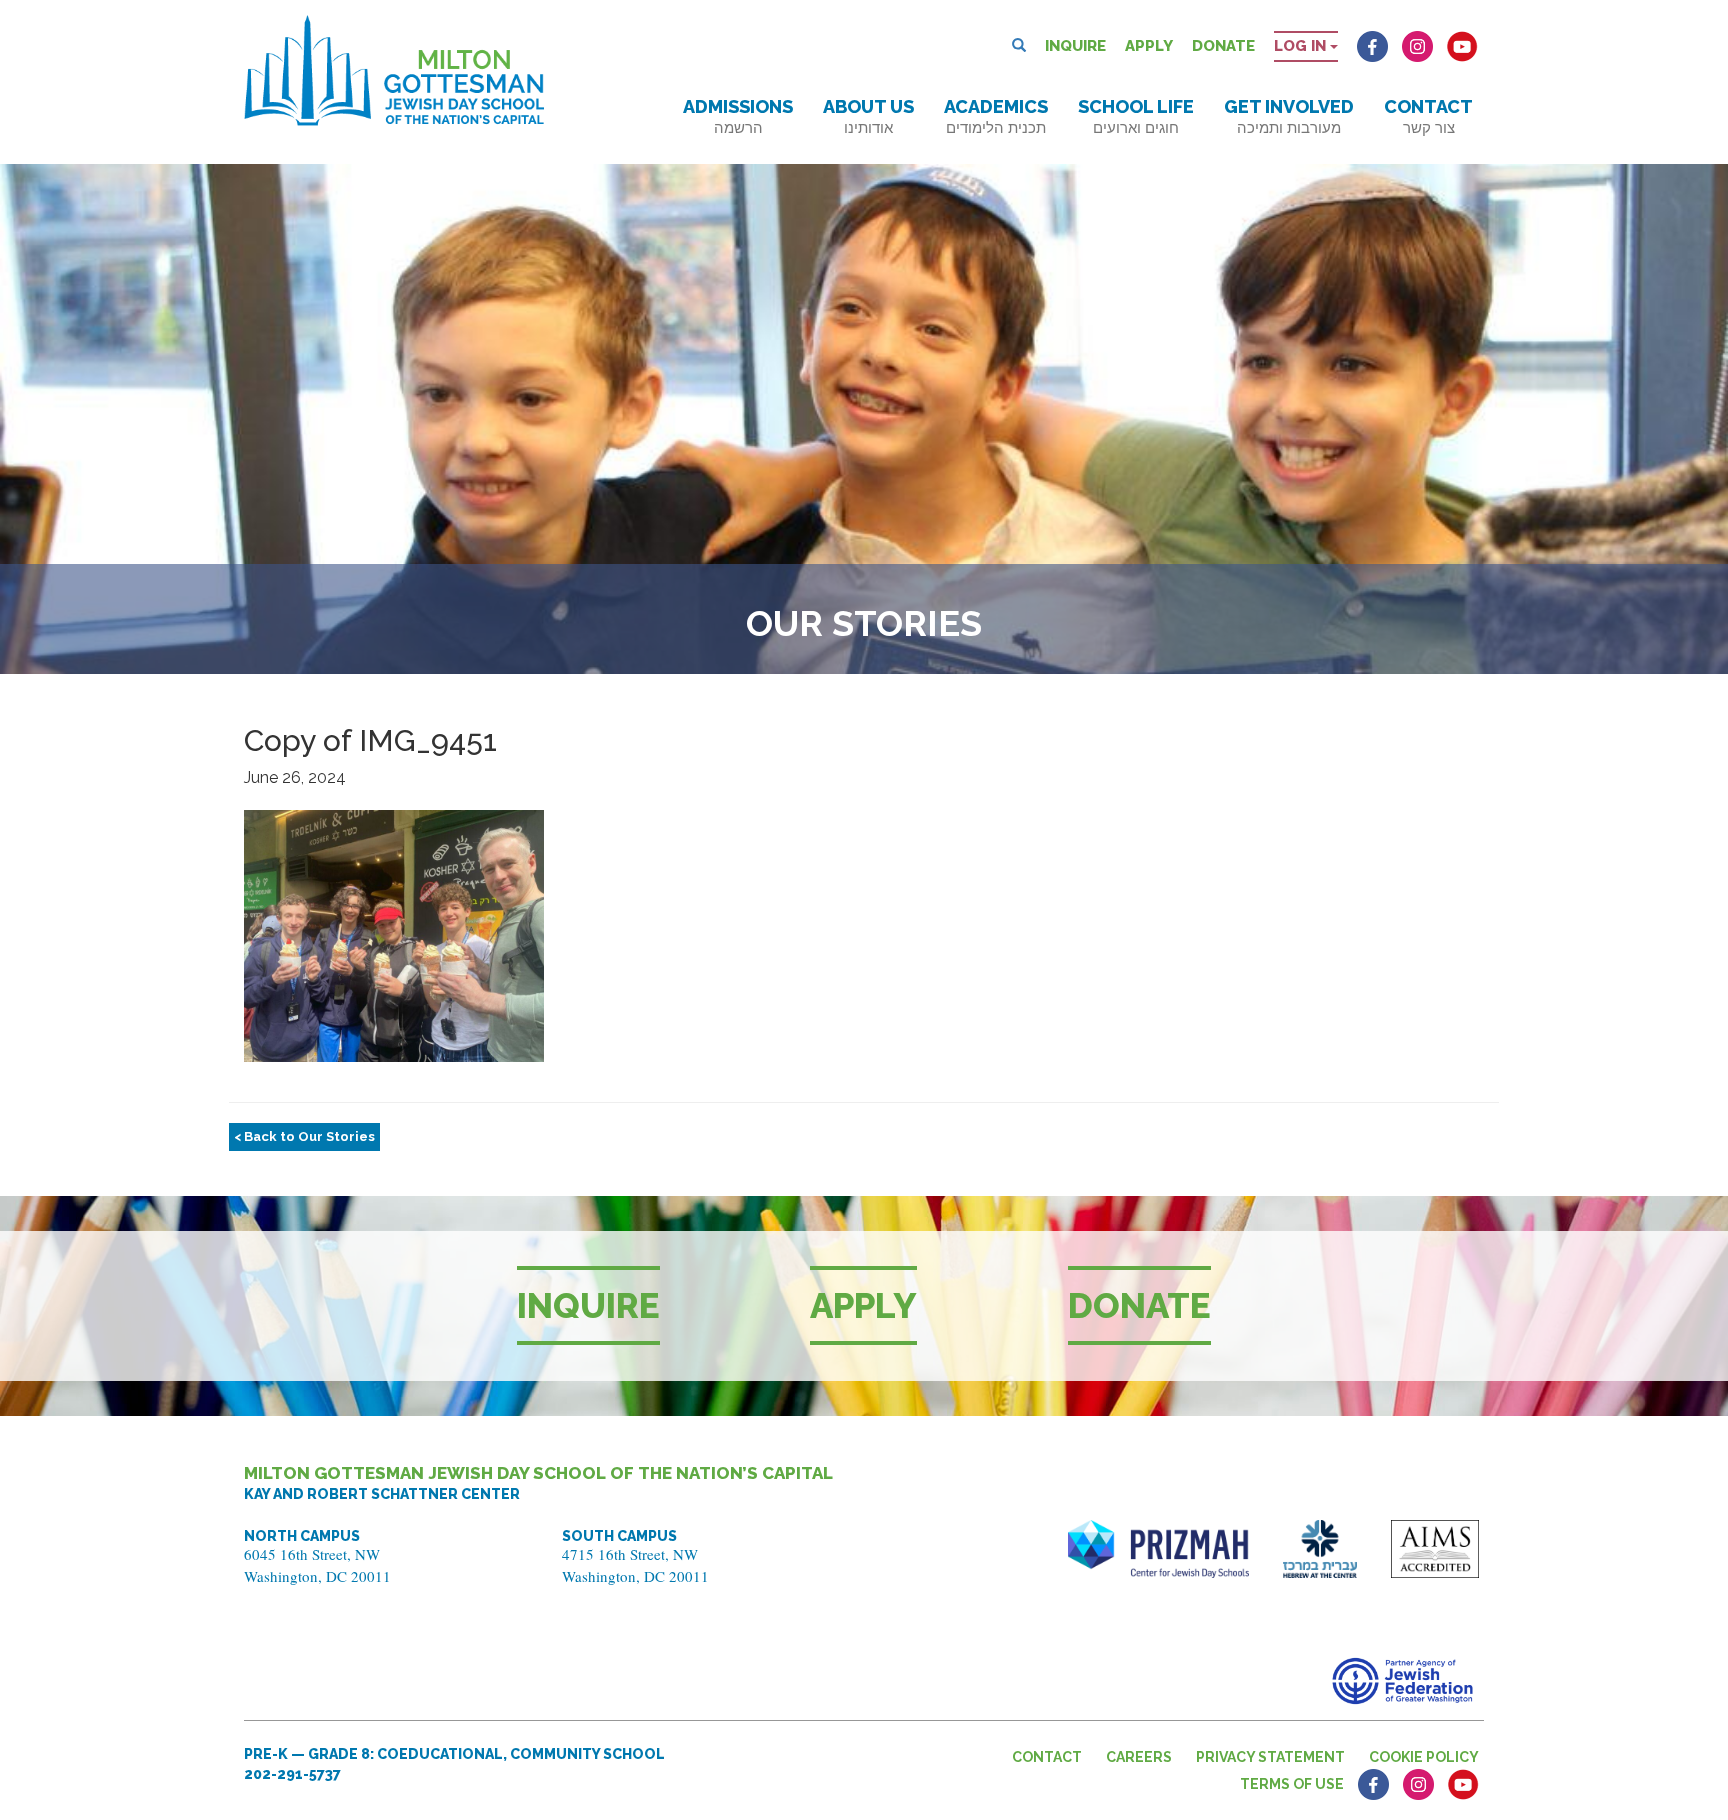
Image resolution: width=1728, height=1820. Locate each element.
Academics (996, 116)
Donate (1223, 46)
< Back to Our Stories (304, 1136)
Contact (1428, 116)
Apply (1149, 46)
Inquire (1075, 46)
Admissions (738, 116)
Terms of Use (1292, 1784)
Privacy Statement (1270, 1757)
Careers (1139, 1757)
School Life (1136, 116)
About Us (868, 116)
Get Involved (1289, 116)
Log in (1302, 46)
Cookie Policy (1424, 1757)
